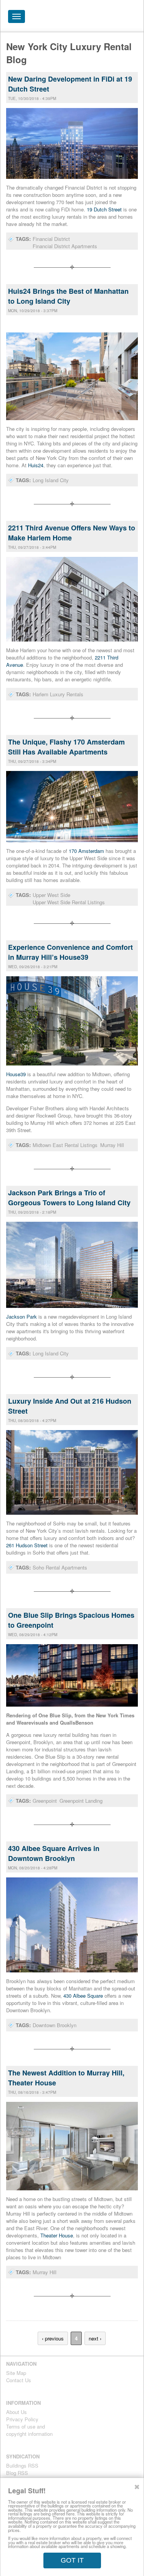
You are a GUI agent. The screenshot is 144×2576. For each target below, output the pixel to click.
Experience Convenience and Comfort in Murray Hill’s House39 (70, 952)
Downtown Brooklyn (55, 2025)
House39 (17, 1074)
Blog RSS (17, 2473)
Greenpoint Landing (81, 1801)
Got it (72, 2560)
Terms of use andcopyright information (29, 2430)
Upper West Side (51, 895)
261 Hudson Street (27, 1545)
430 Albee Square (84, 1996)
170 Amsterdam (86, 851)
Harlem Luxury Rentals (58, 694)
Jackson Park (22, 1317)
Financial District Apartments (65, 246)
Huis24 (36, 465)
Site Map (16, 2373)
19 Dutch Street (104, 209)
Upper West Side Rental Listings (69, 902)
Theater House (57, 2235)
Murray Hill (112, 1145)
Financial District (51, 239)
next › (95, 2338)
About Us (17, 2412)
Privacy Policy (22, 2419)
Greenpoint (45, 1801)
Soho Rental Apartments (60, 1567)
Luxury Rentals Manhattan (94, 18)
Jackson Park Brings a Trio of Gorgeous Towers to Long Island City (69, 1198)
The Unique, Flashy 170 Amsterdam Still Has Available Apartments (66, 747)
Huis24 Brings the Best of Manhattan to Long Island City (68, 296)
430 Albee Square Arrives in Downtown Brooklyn (54, 1853)
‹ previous (53, 2338)
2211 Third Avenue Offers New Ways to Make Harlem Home (72, 533)
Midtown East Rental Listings (65, 1145)
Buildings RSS (22, 2466)
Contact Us (19, 2380)
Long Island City (51, 480)
